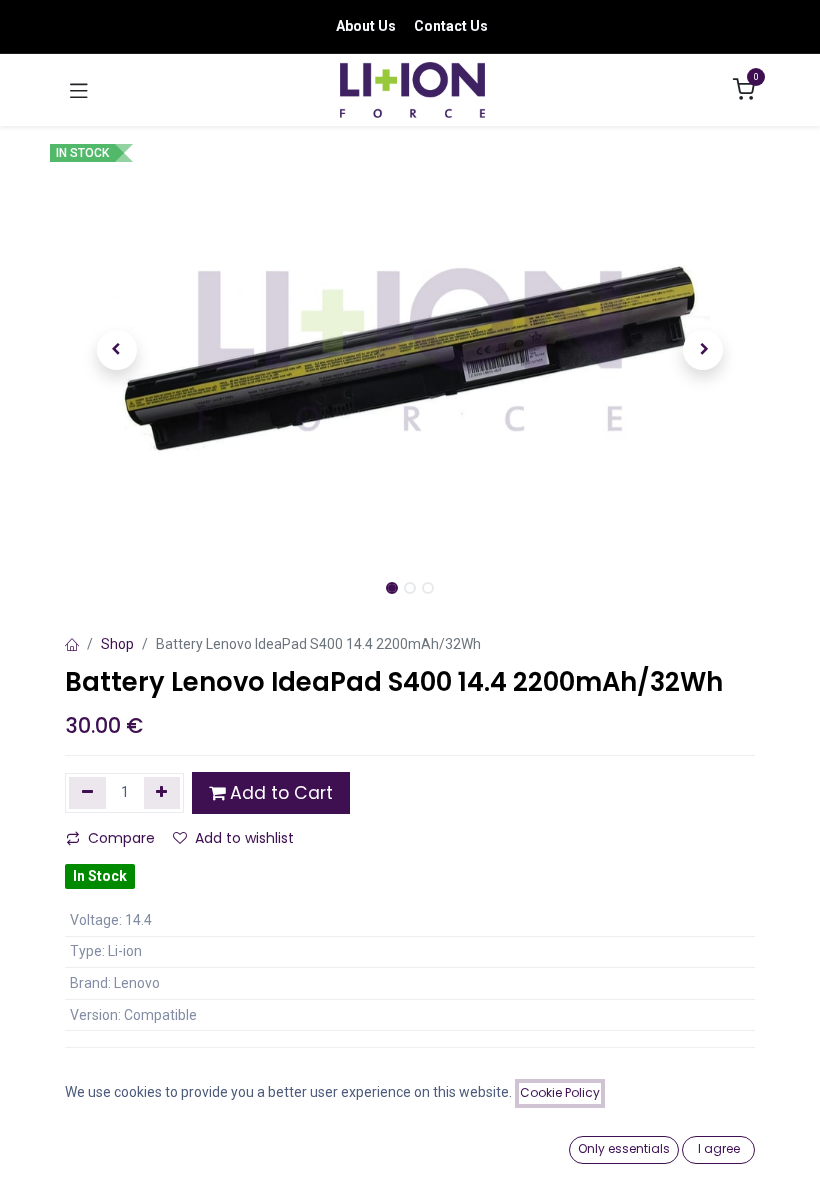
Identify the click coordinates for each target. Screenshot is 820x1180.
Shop (117, 644)
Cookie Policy (560, 1092)
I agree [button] (719, 1148)
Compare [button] (121, 838)
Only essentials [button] (624, 1148)
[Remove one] (87, 793)
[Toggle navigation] (79, 90)
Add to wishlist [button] (244, 838)
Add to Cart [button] (279, 793)
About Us (366, 26)
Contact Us (451, 26)
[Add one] (162, 793)
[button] (117, 350)
